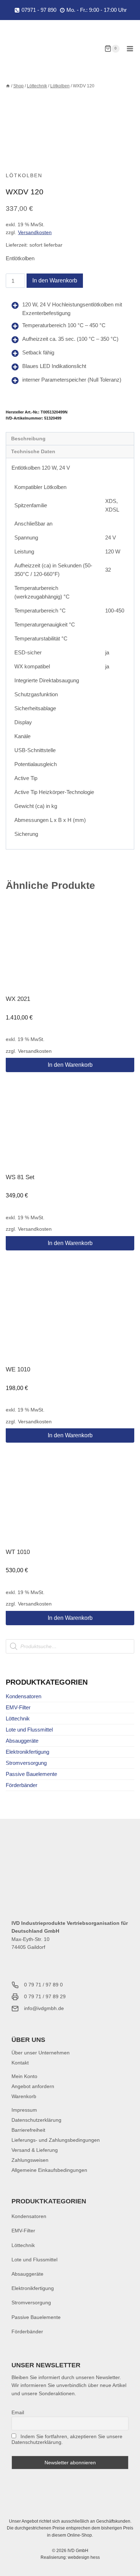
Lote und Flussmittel (29, 1730)
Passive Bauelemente (31, 1774)
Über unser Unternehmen (41, 2053)
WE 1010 (18, 1369)
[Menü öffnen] (130, 49)
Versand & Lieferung (35, 2150)
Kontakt (20, 2063)
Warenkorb (24, 2096)
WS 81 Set (20, 1177)
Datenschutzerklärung (36, 2120)
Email (18, 2412)
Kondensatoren (24, 1696)
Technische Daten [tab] (33, 452)
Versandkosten (35, 233)
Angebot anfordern (33, 2086)
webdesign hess (84, 2557)
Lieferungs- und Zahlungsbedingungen (56, 2140)
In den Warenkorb (55, 280)
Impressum (24, 2110)
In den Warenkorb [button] (70, 1065)
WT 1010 (18, 1552)
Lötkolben (24, 175)
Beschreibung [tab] (28, 439)
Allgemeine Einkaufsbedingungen (49, 2170)
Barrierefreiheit (28, 2130)
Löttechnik (18, 1718)
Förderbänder (22, 1785)
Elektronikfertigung (27, 1752)
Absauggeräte (22, 1741)
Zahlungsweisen (30, 2160)
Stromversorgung (26, 1763)
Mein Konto (24, 2076)
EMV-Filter (18, 1707)
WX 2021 (18, 999)
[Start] (8, 86)
